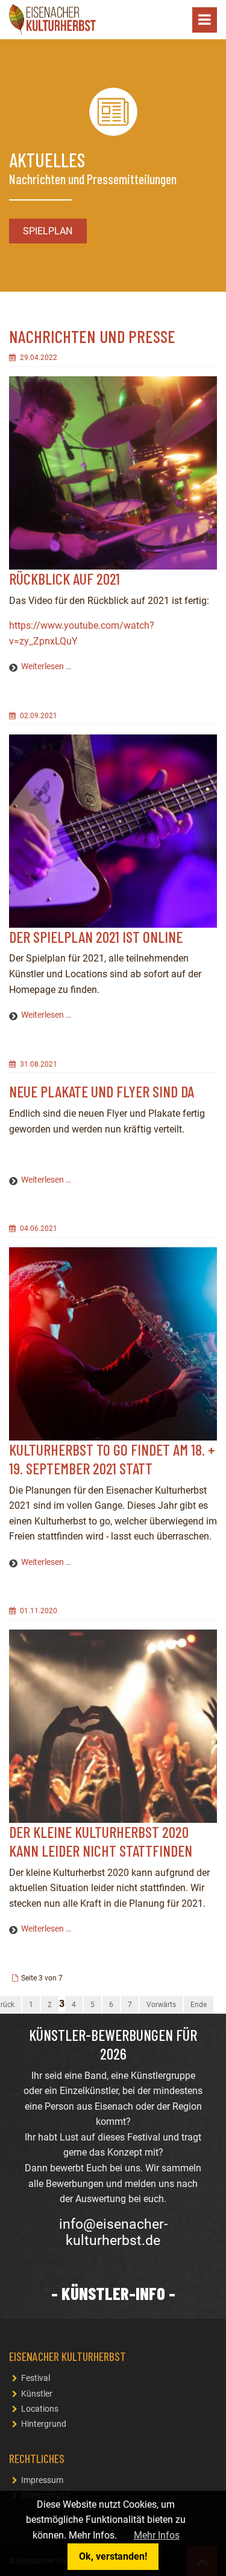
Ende (199, 2005)
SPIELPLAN (48, 231)
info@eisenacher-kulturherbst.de (113, 2233)
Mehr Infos (157, 2535)
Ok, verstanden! (113, 2556)
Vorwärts (161, 2005)
